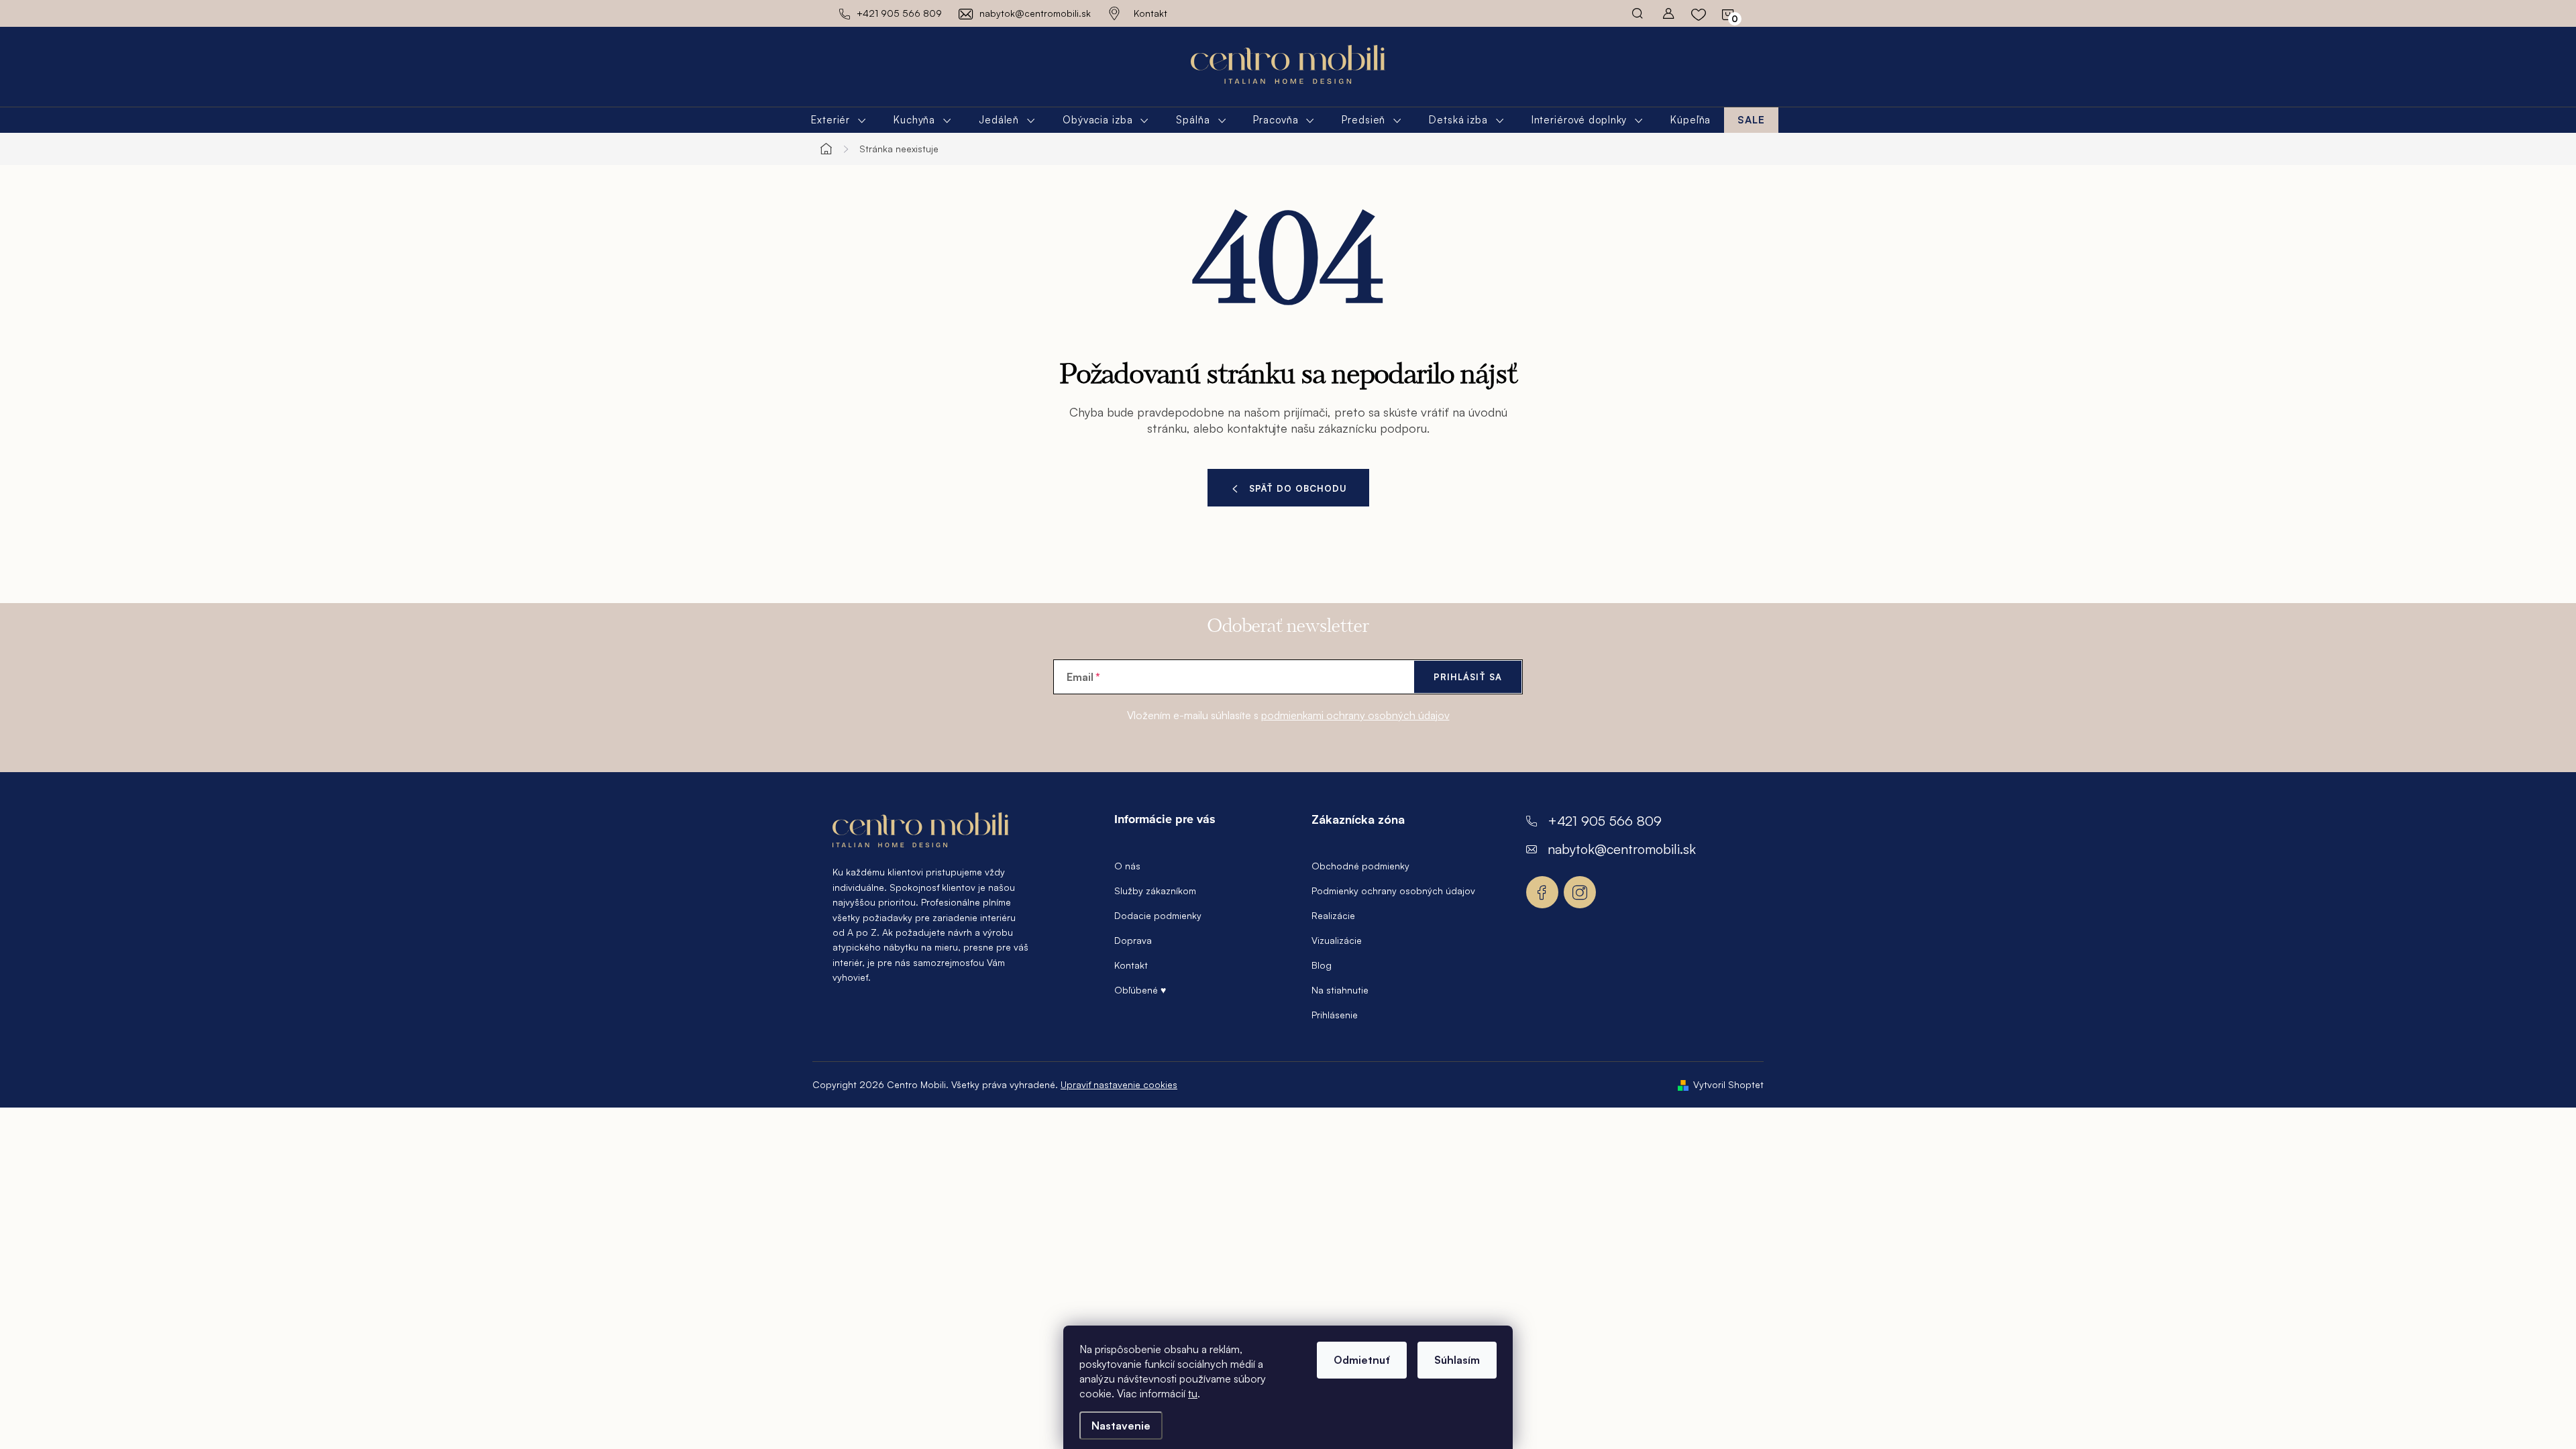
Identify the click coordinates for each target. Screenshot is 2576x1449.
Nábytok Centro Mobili (1542, 892)
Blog (1322, 965)
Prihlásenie (1335, 1015)
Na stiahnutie (1340, 990)
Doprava (1133, 940)
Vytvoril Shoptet (1728, 1084)
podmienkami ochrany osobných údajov (1355, 715)
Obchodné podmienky (1360, 866)
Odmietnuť (1362, 1360)
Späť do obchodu (1298, 488)
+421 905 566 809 (1605, 821)
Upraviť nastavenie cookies (1119, 1084)
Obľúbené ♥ (1140, 990)
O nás (1127, 866)
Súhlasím (1457, 1360)
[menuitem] (839, 120)
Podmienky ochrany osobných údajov (1393, 891)
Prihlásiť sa (1468, 677)
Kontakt (1150, 13)
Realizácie (1333, 915)
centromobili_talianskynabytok (1580, 892)
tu (1193, 1393)
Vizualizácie (1337, 940)
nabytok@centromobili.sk (1622, 849)
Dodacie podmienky (1158, 915)
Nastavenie (1121, 1426)
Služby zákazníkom (1155, 891)
